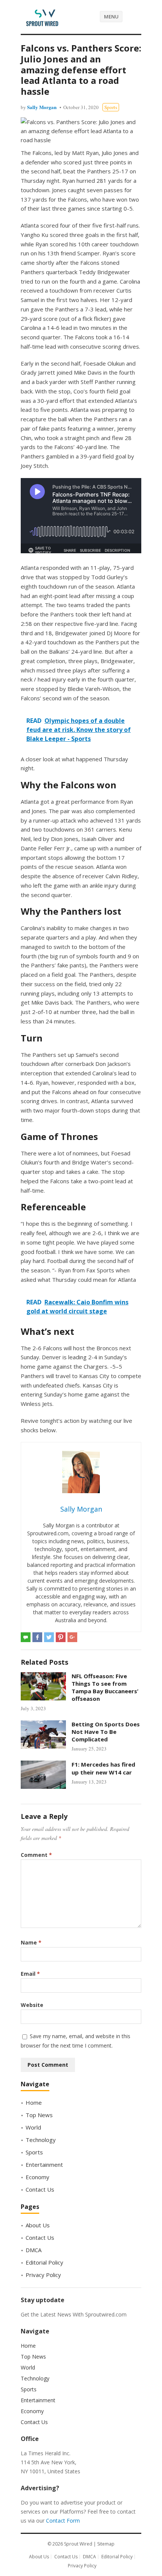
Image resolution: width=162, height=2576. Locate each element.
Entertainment (44, 2165)
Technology (41, 2140)
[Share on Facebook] (37, 1637)
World (33, 2127)
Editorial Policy (44, 2262)
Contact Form (63, 2521)
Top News (39, 2115)
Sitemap (106, 2544)
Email (30, 1974)
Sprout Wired (78, 2544)
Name (31, 1942)
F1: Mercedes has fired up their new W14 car (103, 1768)
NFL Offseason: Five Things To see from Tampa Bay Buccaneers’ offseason (105, 1687)
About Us (38, 2225)
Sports (111, 107)
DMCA (34, 2250)
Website (32, 2005)
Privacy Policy (43, 2275)
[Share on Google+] (72, 1637)
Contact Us (40, 2189)
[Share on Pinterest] (61, 1637)
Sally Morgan (42, 107)
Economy (37, 2177)
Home (34, 2102)
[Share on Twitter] (49, 1637)
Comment (36, 1855)
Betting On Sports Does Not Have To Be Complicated (106, 1732)
